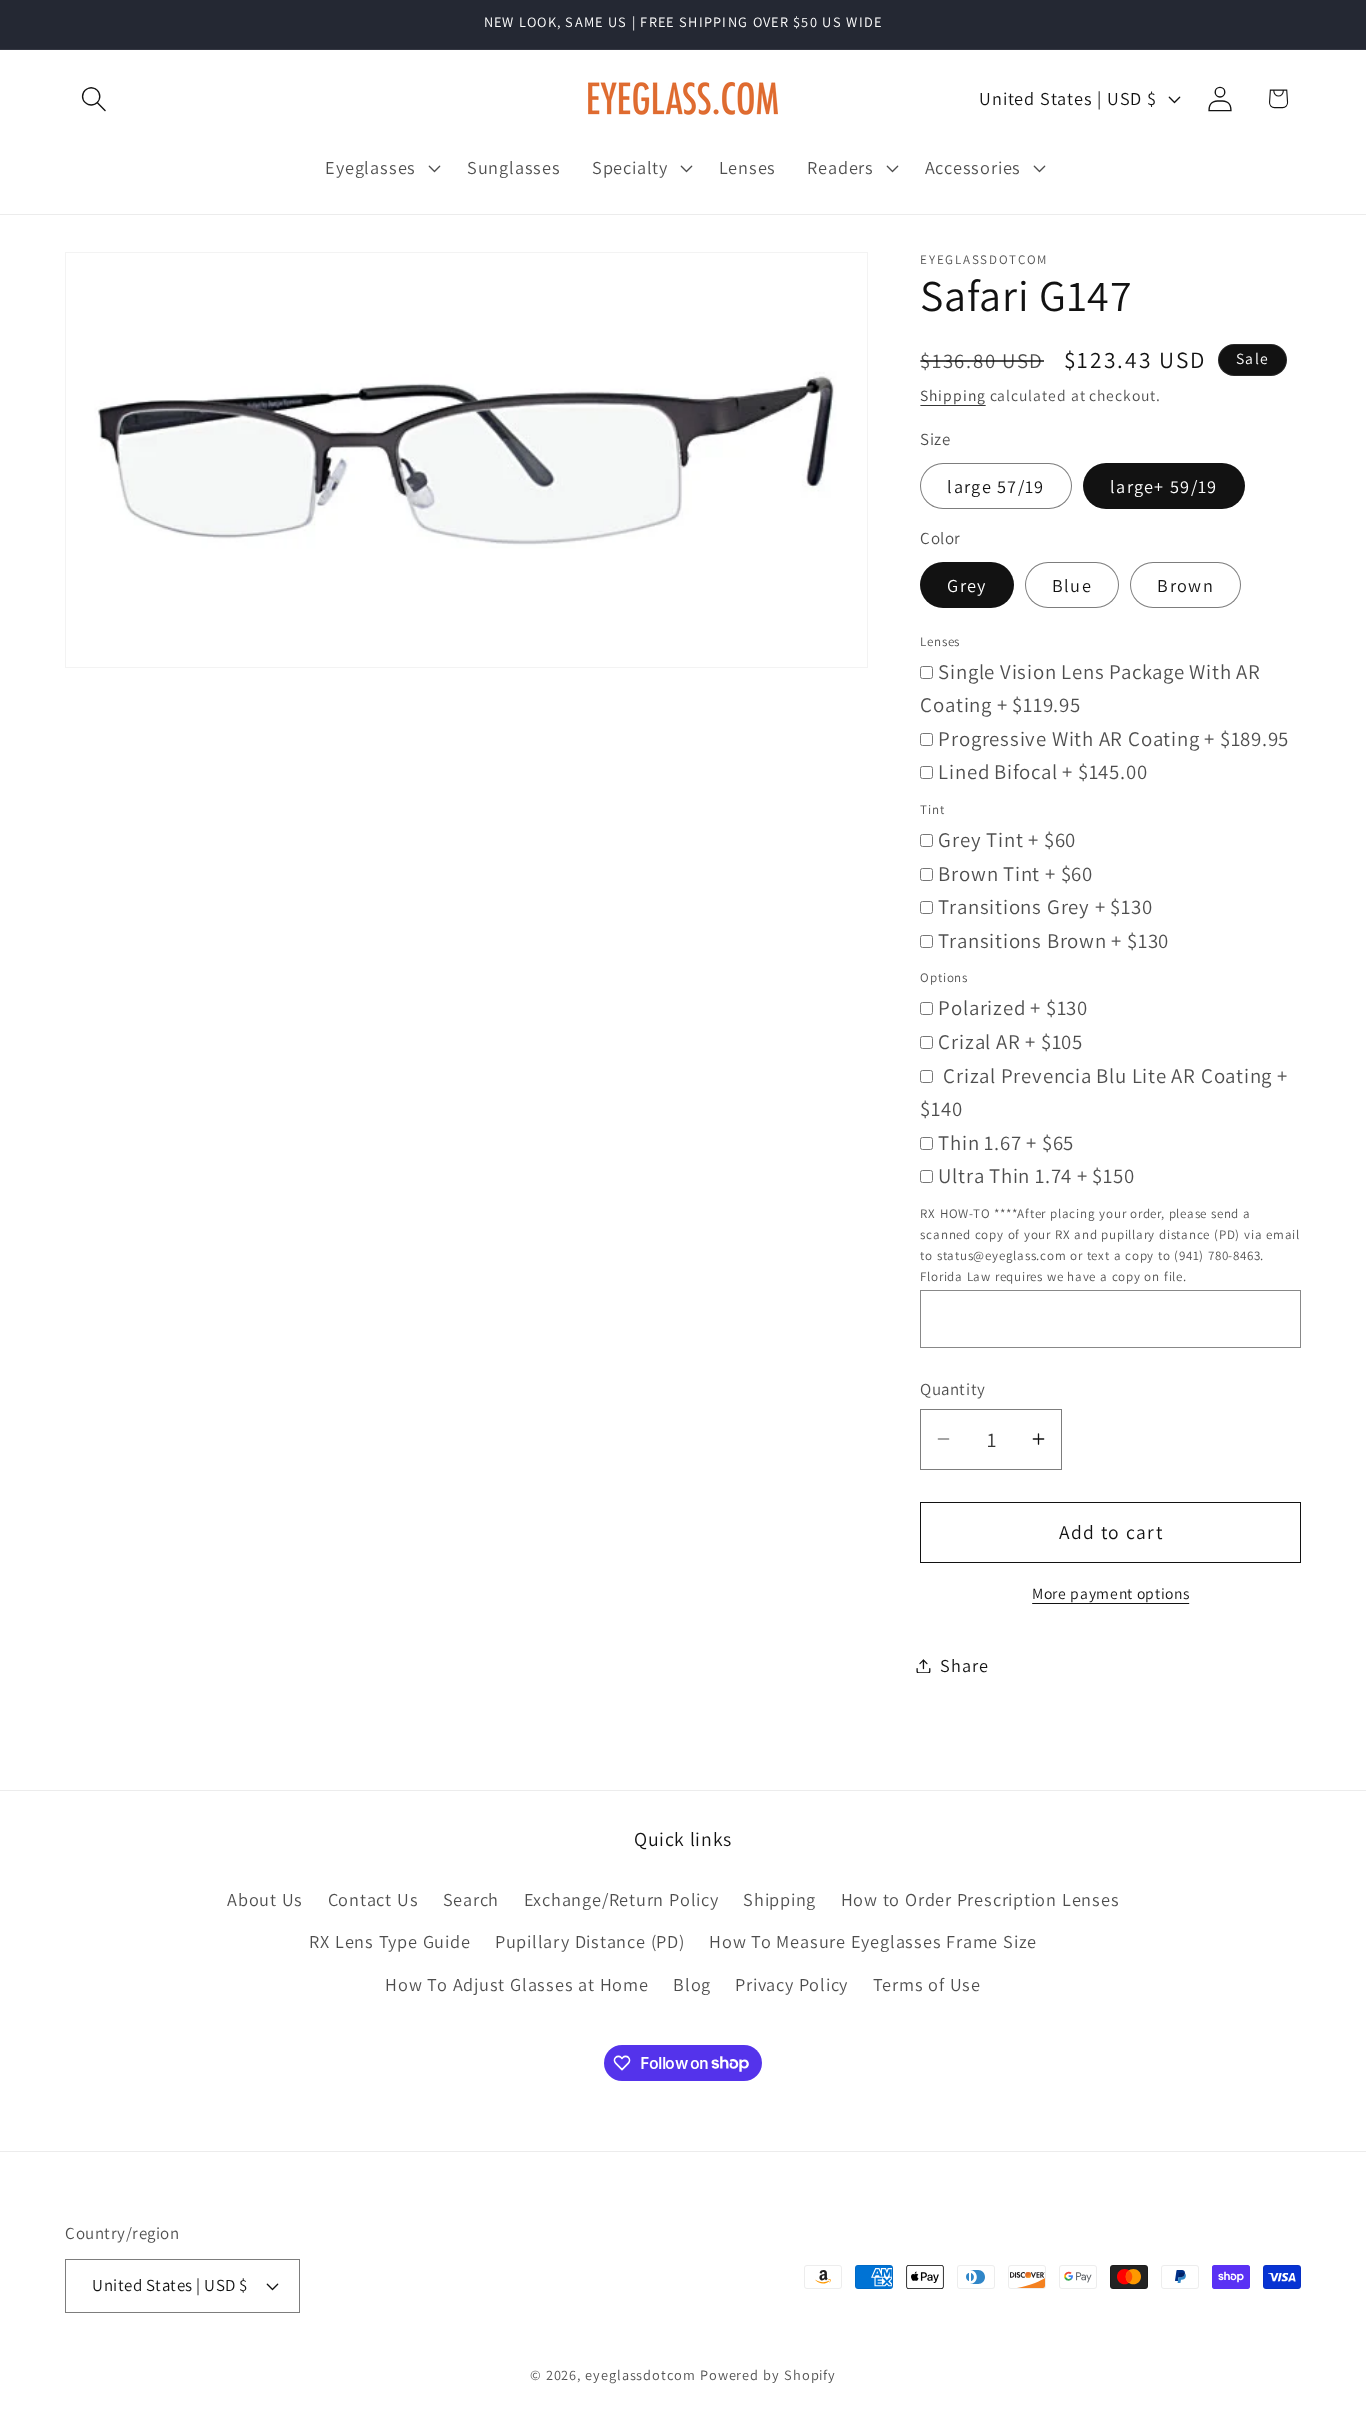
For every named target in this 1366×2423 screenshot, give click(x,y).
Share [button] (964, 1665)
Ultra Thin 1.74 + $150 (1036, 1175)
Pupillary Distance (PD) (590, 1941)
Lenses (940, 640)
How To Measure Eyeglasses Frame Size (873, 1941)
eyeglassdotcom (640, 2374)
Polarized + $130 (1012, 1007)
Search (471, 1899)
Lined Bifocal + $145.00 (1042, 771)
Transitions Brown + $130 (1053, 939)
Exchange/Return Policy (621, 1899)
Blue (1072, 585)
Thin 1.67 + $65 (1006, 1141)
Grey (966, 585)
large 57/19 (995, 485)
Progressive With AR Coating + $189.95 (1113, 737)
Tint (932, 808)
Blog (692, 1984)
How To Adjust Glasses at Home (517, 1984)
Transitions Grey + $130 (1045, 906)
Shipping (952, 395)
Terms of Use (927, 1984)
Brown (1185, 585)
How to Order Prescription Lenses (980, 1899)
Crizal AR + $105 (1010, 1040)
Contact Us (373, 1899)
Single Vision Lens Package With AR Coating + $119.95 (1090, 687)
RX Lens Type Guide (389, 1941)
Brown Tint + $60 (1015, 872)
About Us (265, 1899)
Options (943, 977)
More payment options (1110, 1593)
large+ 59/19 (1164, 485)
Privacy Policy (791, 1984)
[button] (93, 98)
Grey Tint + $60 (1007, 838)
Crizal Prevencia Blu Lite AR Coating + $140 (1103, 1091)
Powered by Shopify (768, 2374)
